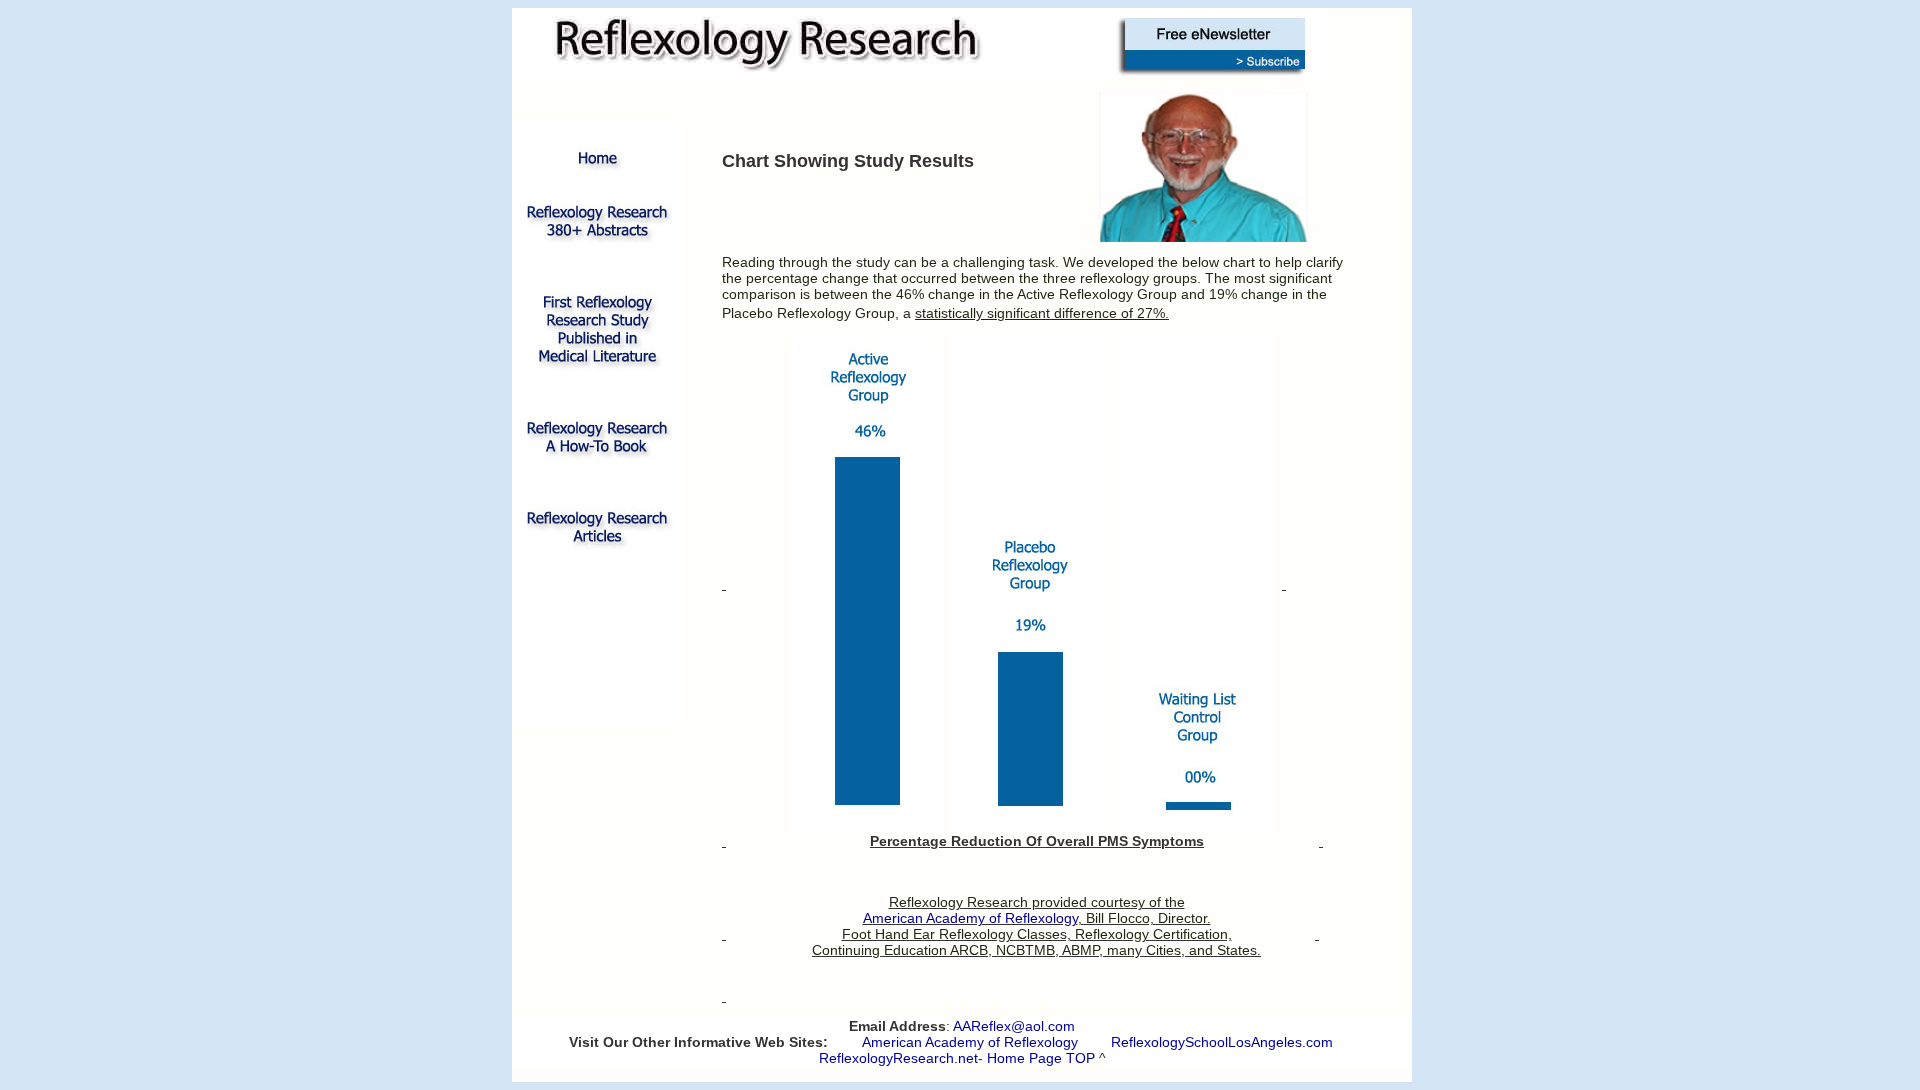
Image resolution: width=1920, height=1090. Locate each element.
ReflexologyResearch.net (898, 1058)
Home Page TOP (1041, 1058)
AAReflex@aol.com (1014, 1026)
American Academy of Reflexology (970, 1042)
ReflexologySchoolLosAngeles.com (1222, 1042)
